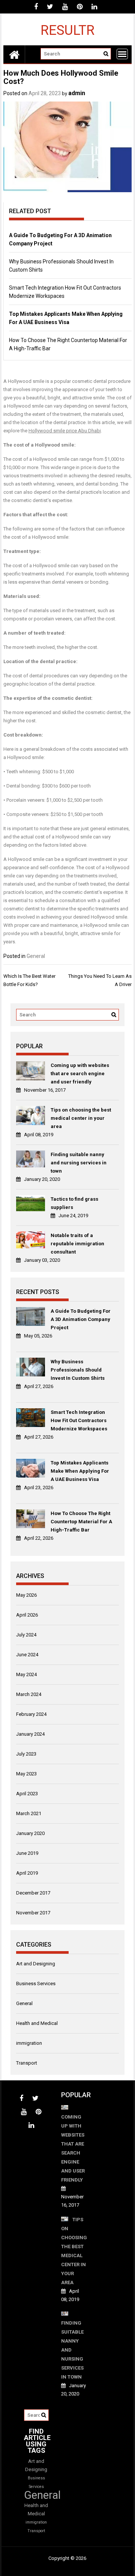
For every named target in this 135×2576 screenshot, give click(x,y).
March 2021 (29, 1813)
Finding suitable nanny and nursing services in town (79, 1163)
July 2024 (26, 1635)
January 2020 (30, 1833)
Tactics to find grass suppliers (74, 1203)
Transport (27, 2063)
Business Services (36, 1984)
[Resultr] (14, 54)
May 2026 (26, 1595)
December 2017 (33, 1893)
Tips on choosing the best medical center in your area (81, 1118)
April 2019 (27, 1873)
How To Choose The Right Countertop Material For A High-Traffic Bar (81, 1522)
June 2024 (27, 1655)
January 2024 (30, 1734)
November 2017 (33, 1913)
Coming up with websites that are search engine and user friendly (80, 1074)
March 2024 (29, 1694)
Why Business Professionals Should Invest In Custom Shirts (78, 1370)
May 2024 (26, 1674)
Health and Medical (37, 2023)
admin (77, 93)
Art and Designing (36, 1964)
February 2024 (31, 1714)
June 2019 (27, 1853)
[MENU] (122, 54)
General (36, 956)
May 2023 (26, 1774)
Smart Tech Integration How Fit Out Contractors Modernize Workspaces (79, 1420)
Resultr (67, 30)
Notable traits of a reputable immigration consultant (77, 1244)
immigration (29, 2043)
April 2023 (27, 1794)
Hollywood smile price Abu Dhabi (65, 431)
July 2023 (26, 1754)
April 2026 (27, 1615)
